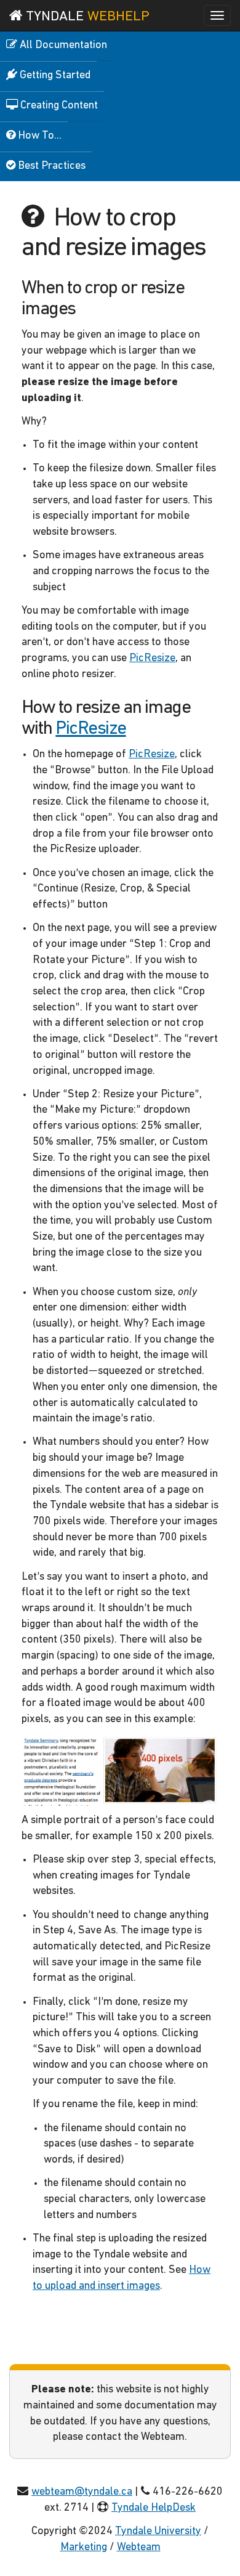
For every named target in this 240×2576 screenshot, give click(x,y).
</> (172, 2548)
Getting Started (54, 76)
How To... (38, 136)
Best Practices (50, 166)
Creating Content (58, 106)
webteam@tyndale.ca (82, 2492)
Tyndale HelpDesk (154, 2508)
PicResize (152, 659)
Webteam (139, 2548)
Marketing (84, 2548)
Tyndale (86, 17)
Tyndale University (158, 2532)
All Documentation (62, 46)
